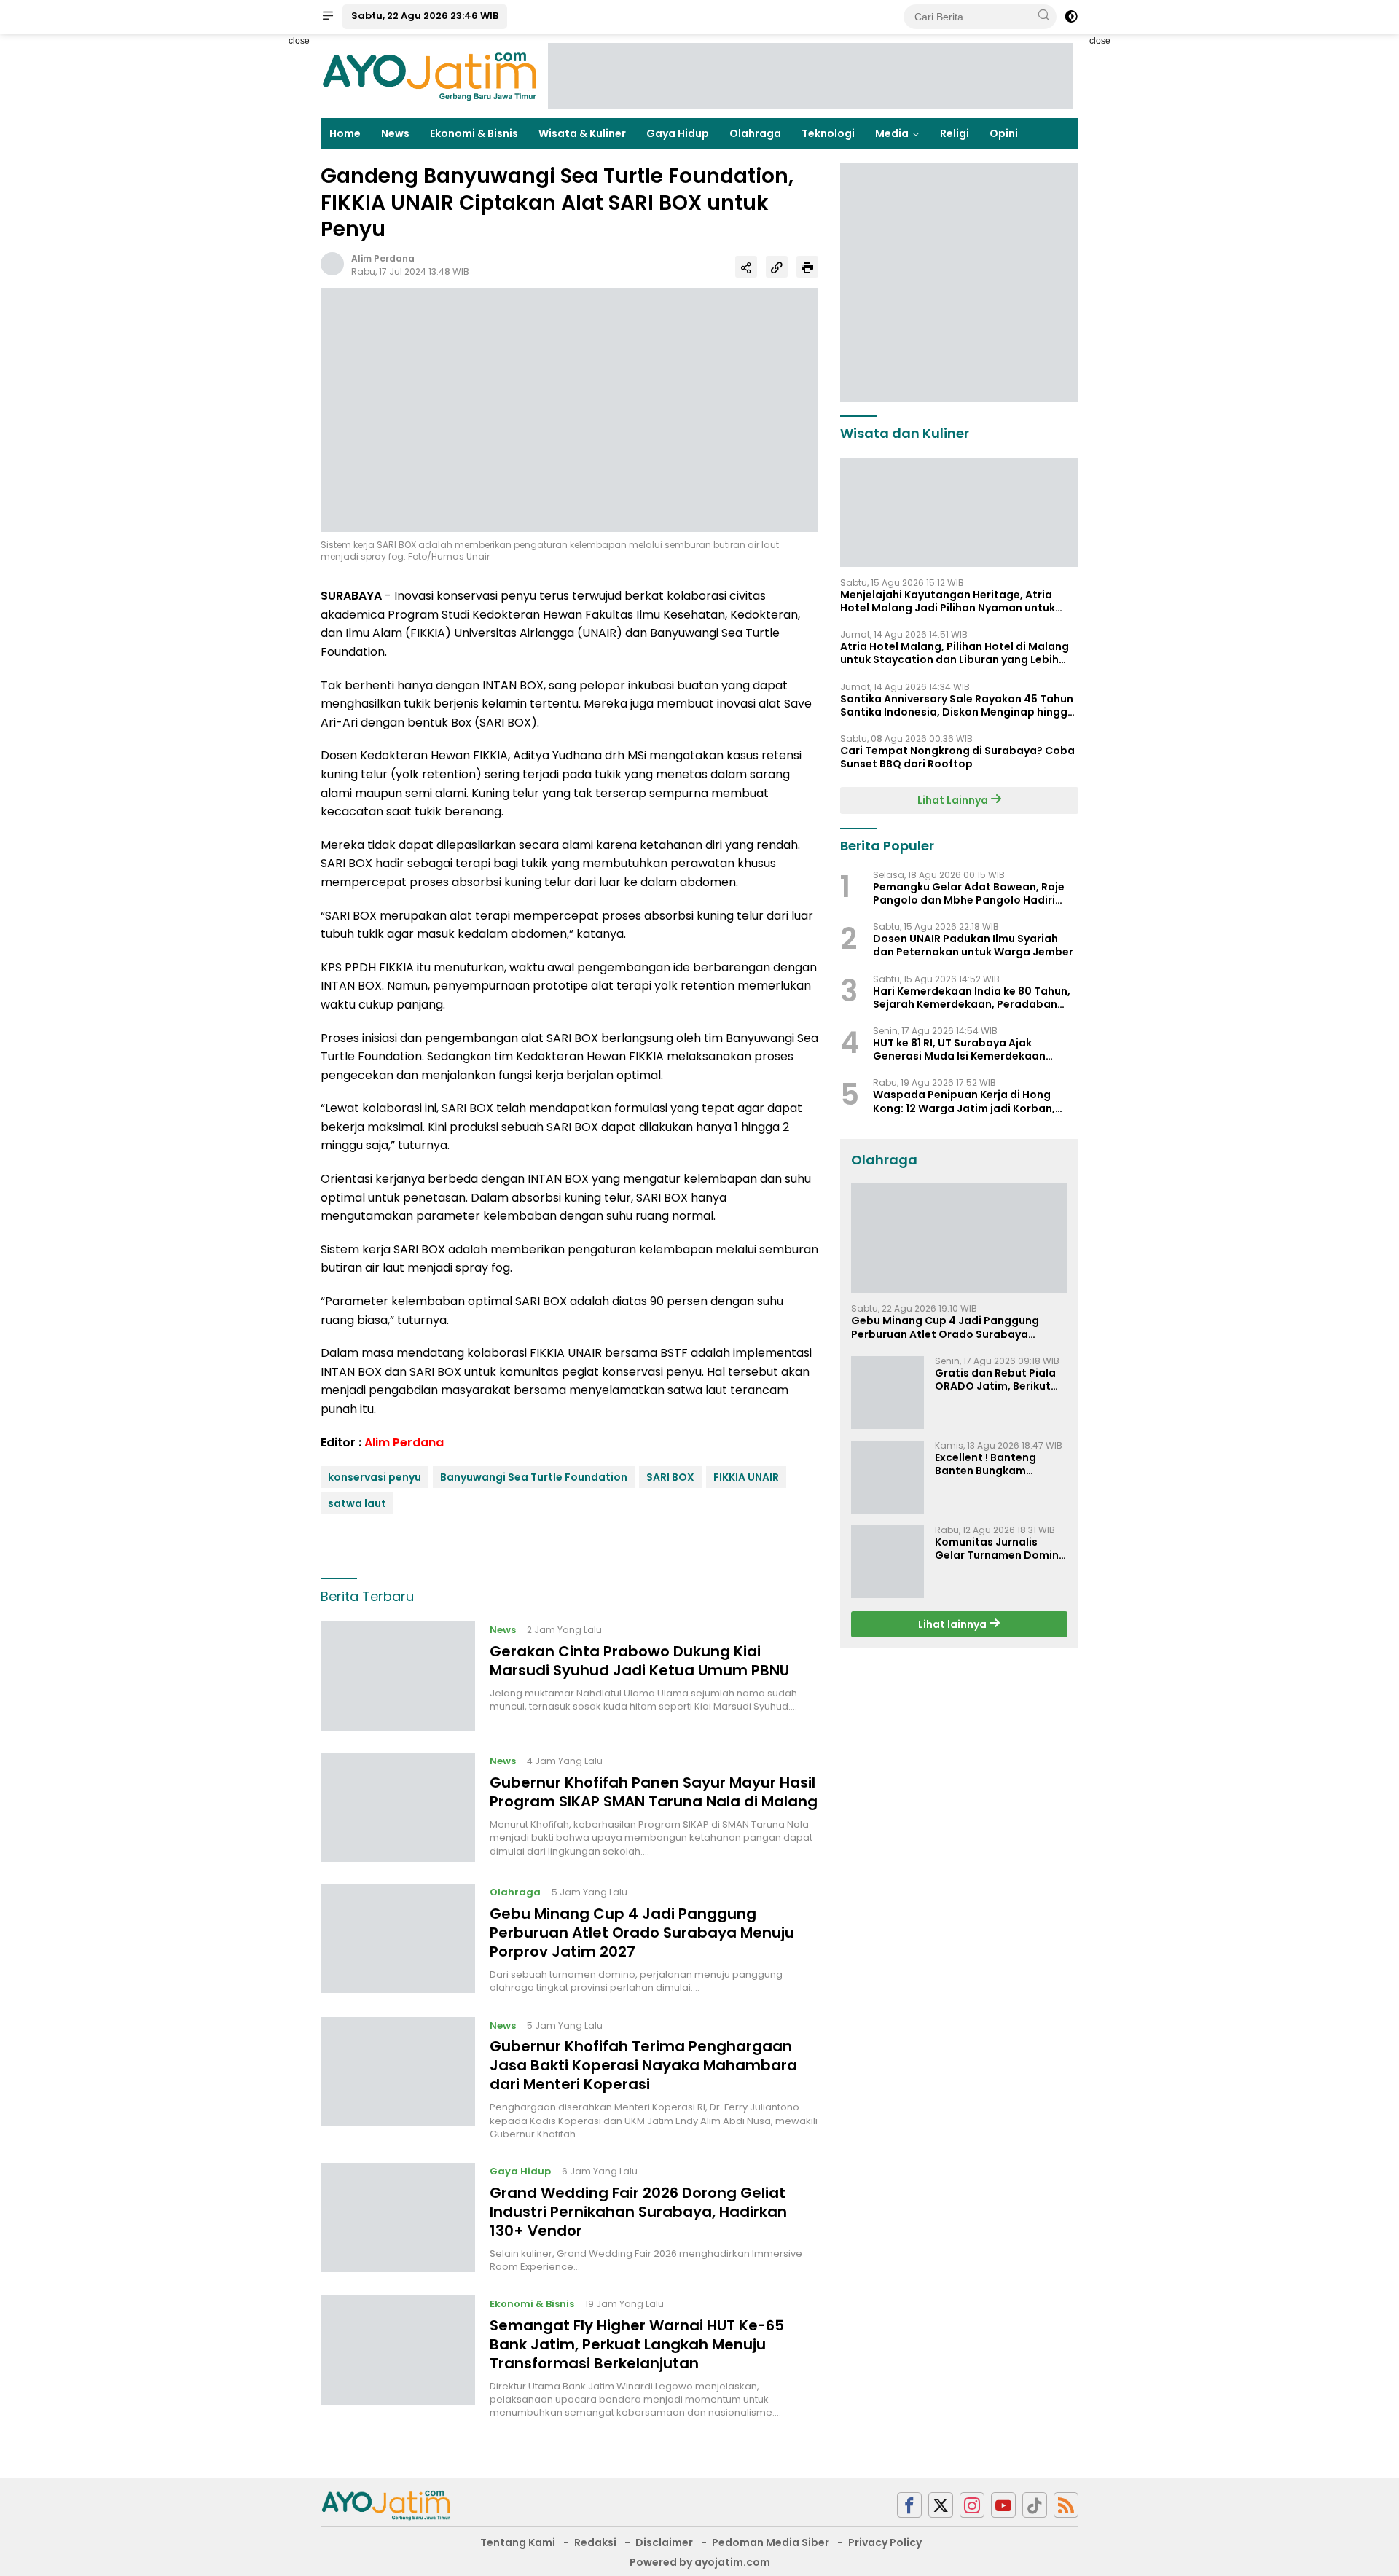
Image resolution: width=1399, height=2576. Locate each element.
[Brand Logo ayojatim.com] (430, 75)
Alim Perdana (383, 258)
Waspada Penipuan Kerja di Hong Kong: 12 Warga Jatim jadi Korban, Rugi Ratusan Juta (964, 1101)
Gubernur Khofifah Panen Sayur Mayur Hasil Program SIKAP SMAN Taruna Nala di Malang (654, 1792)
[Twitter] (941, 2505)
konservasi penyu (375, 1477)
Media (892, 133)
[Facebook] (909, 2505)
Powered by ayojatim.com (700, 2562)
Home (345, 133)
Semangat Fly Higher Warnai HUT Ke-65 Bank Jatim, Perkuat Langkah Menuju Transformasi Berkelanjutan (637, 2344)
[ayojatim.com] (386, 2504)
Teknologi (828, 133)
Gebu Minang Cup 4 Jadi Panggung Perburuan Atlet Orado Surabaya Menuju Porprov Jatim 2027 (642, 1933)
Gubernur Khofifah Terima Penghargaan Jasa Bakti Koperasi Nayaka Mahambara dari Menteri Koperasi (643, 2065)
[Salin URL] (777, 267)
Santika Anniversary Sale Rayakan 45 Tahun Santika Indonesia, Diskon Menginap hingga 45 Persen (957, 705)
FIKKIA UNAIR (746, 1477)
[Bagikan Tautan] (746, 267)
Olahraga (755, 133)
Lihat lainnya (953, 1624)
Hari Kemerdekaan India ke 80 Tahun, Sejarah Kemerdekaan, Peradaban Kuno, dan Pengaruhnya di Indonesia (972, 997)
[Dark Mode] (1071, 17)
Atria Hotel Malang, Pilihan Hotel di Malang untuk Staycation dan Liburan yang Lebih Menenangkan (955, 653)
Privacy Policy (885, 2542)
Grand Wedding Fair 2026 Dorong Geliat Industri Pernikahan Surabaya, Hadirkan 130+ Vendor (638, 2212)
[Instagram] (972, 2505)
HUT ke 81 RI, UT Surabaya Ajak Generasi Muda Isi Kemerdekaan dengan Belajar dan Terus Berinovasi (971, 1049)
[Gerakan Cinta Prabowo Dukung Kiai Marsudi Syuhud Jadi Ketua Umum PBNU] (398, 1676)
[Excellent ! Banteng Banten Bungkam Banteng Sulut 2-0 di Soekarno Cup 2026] (887, 1477)
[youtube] (1003, 2505)
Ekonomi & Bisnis (474, 133)
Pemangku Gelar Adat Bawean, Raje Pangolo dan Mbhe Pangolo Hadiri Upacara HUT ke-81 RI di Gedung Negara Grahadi (969, 893)
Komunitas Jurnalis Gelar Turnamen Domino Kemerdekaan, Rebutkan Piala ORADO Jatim (1001, 1549)
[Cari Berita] (1043, 16)
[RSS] (1066, 2505)
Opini (1004, 133)
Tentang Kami (518, 2542)
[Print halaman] (807, 267)
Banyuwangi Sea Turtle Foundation (534, 1477)
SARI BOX (670, 1477)
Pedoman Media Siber (771, 2542)
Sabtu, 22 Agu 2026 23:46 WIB (425, 16)
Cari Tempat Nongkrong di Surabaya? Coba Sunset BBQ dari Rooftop (957, 757)
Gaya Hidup (678, 133)
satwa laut (357, 1503)
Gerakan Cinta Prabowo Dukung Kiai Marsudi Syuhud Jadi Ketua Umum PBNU (639, 1661)
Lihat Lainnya (954, 800)
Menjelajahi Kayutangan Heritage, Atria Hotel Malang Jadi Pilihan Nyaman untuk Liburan (948, 601)
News (395, 133)
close (299, 41)
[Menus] (328, 17)
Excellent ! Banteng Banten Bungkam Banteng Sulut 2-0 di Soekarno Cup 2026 (990, 1464)
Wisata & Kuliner (582, 133)
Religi (955, 133)
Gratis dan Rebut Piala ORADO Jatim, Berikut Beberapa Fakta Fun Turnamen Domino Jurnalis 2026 (995, 1379)
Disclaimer (664, 2542)
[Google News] (1035, 2505)
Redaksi (595, 2542)
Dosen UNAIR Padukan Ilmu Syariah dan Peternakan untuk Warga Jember (973, 945)
